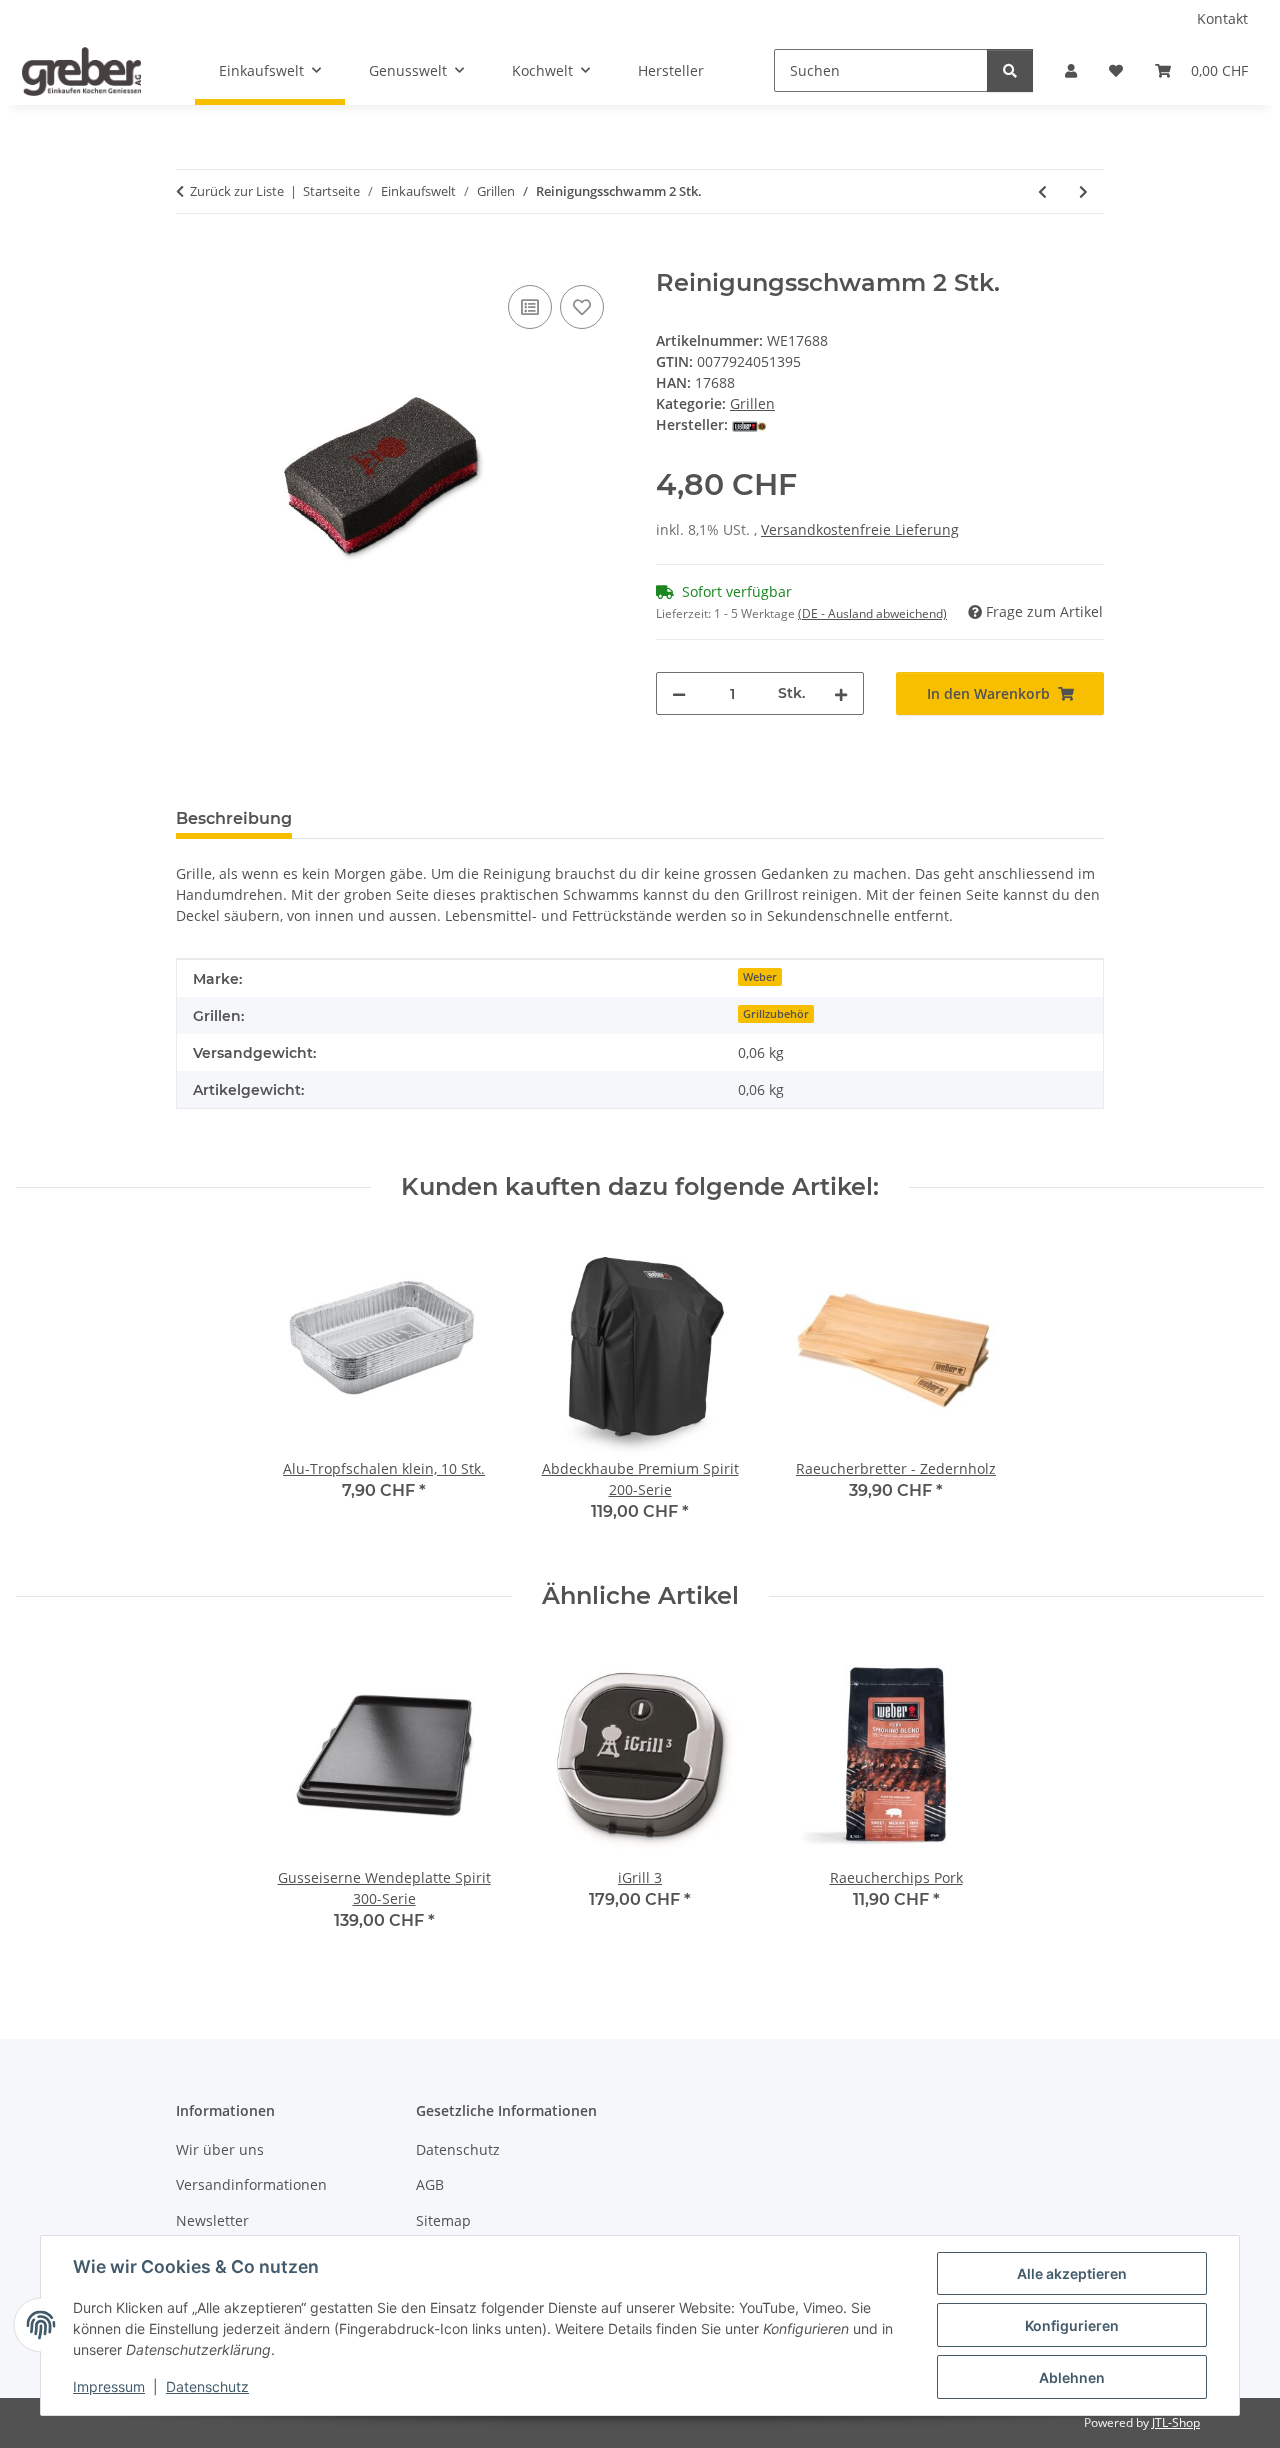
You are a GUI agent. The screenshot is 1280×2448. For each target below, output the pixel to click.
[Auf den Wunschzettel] (582, 307)
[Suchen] (1010, 70)
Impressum (109, 2386)
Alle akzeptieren (1072, 2273)
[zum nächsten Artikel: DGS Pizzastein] (1083, 191)
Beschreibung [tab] (234, 818)
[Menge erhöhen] (841, 693)
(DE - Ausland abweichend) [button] (872, 613)
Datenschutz (207, 2386)
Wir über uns (220, 2149)
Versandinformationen (251, 2184)
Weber (760, 977)
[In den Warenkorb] (192, 258)
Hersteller (671, 70)
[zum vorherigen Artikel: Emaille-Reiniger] (1042, 191)
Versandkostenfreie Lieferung (860, 529)
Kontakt (1222, 18)
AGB (430, 2184)
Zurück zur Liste (237, 191)
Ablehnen (1072, 2377)
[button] (1071, 70)
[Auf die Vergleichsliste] (530, 307)
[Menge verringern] (679, 693)
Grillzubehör (776, 1014)
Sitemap (443, 2220)
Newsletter (212, 2220)
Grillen (752, 403)
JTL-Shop (1176, 2422)
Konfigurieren (1072, 2325)
